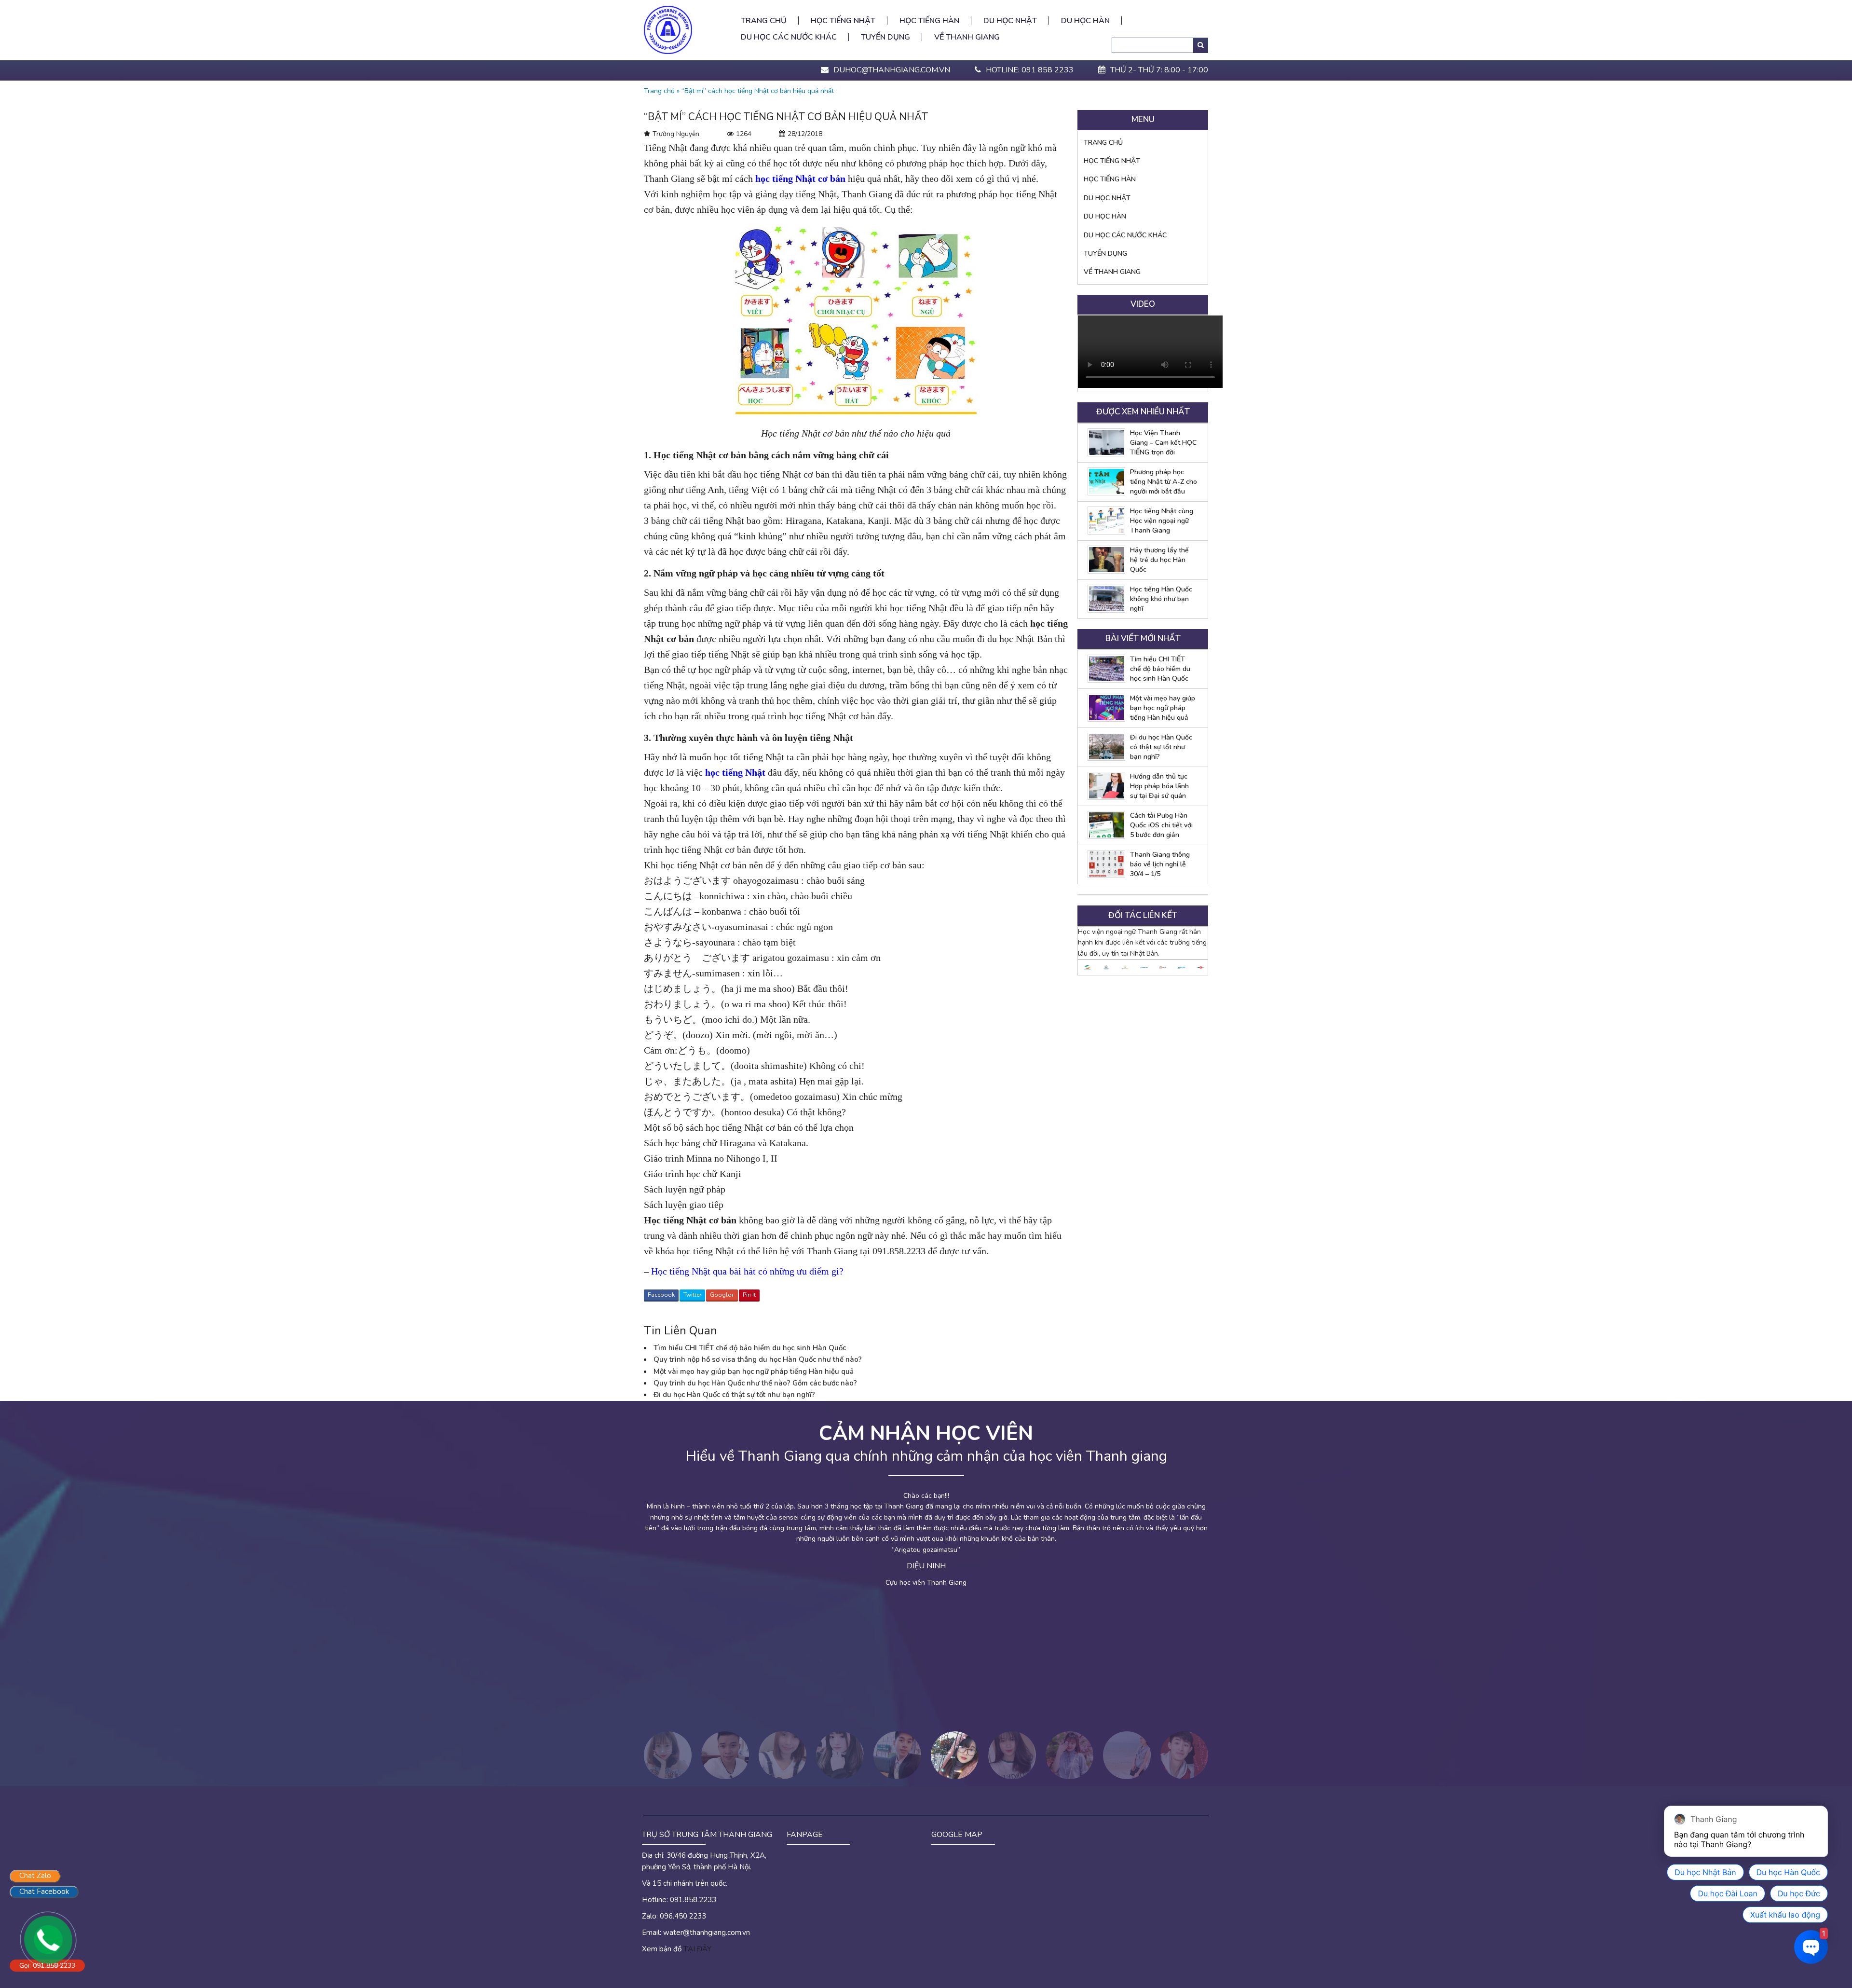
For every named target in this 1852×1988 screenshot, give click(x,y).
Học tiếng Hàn (929, 21)
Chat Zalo (35, 1876)
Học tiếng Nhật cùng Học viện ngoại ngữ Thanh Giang (1162, 521)
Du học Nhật (1010, 21)
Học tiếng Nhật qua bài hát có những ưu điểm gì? (747, 1271)
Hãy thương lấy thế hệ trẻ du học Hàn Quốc (1159, 560)
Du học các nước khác (789, 37)
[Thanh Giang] (668, 29)
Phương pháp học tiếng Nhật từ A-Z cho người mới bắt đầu (1164, 482)
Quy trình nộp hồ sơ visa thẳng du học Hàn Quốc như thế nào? (758, 1359)
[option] (1088, 967)
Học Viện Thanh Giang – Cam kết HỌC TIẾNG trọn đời (1163, 443)
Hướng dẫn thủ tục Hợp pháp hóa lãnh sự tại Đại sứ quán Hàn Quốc (1159, 786)
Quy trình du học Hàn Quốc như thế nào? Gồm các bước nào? (755, 1383)
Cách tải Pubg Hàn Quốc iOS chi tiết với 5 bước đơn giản (1161, 825)
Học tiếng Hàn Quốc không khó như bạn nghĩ (1161, 599)
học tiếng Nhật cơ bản (800, 178)
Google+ (722, 1295)
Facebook (661, 1295)
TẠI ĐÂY (697, 1949)
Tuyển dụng (885, 37)
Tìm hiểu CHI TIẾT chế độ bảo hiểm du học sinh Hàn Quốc (750, 1348)
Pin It (749, 1295)
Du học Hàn (1085, 21)
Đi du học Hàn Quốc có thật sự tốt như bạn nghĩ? (734, 1395)
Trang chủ (764, 21)
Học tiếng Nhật (843, 21)
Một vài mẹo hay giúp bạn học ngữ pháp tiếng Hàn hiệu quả (754, 1371)
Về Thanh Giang (967, 37)
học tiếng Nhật (735, 772)
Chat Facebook (44, 1892)
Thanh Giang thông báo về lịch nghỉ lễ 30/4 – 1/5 (1160, 864)
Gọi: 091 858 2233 (47, 1966)
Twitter (692, 1295)
